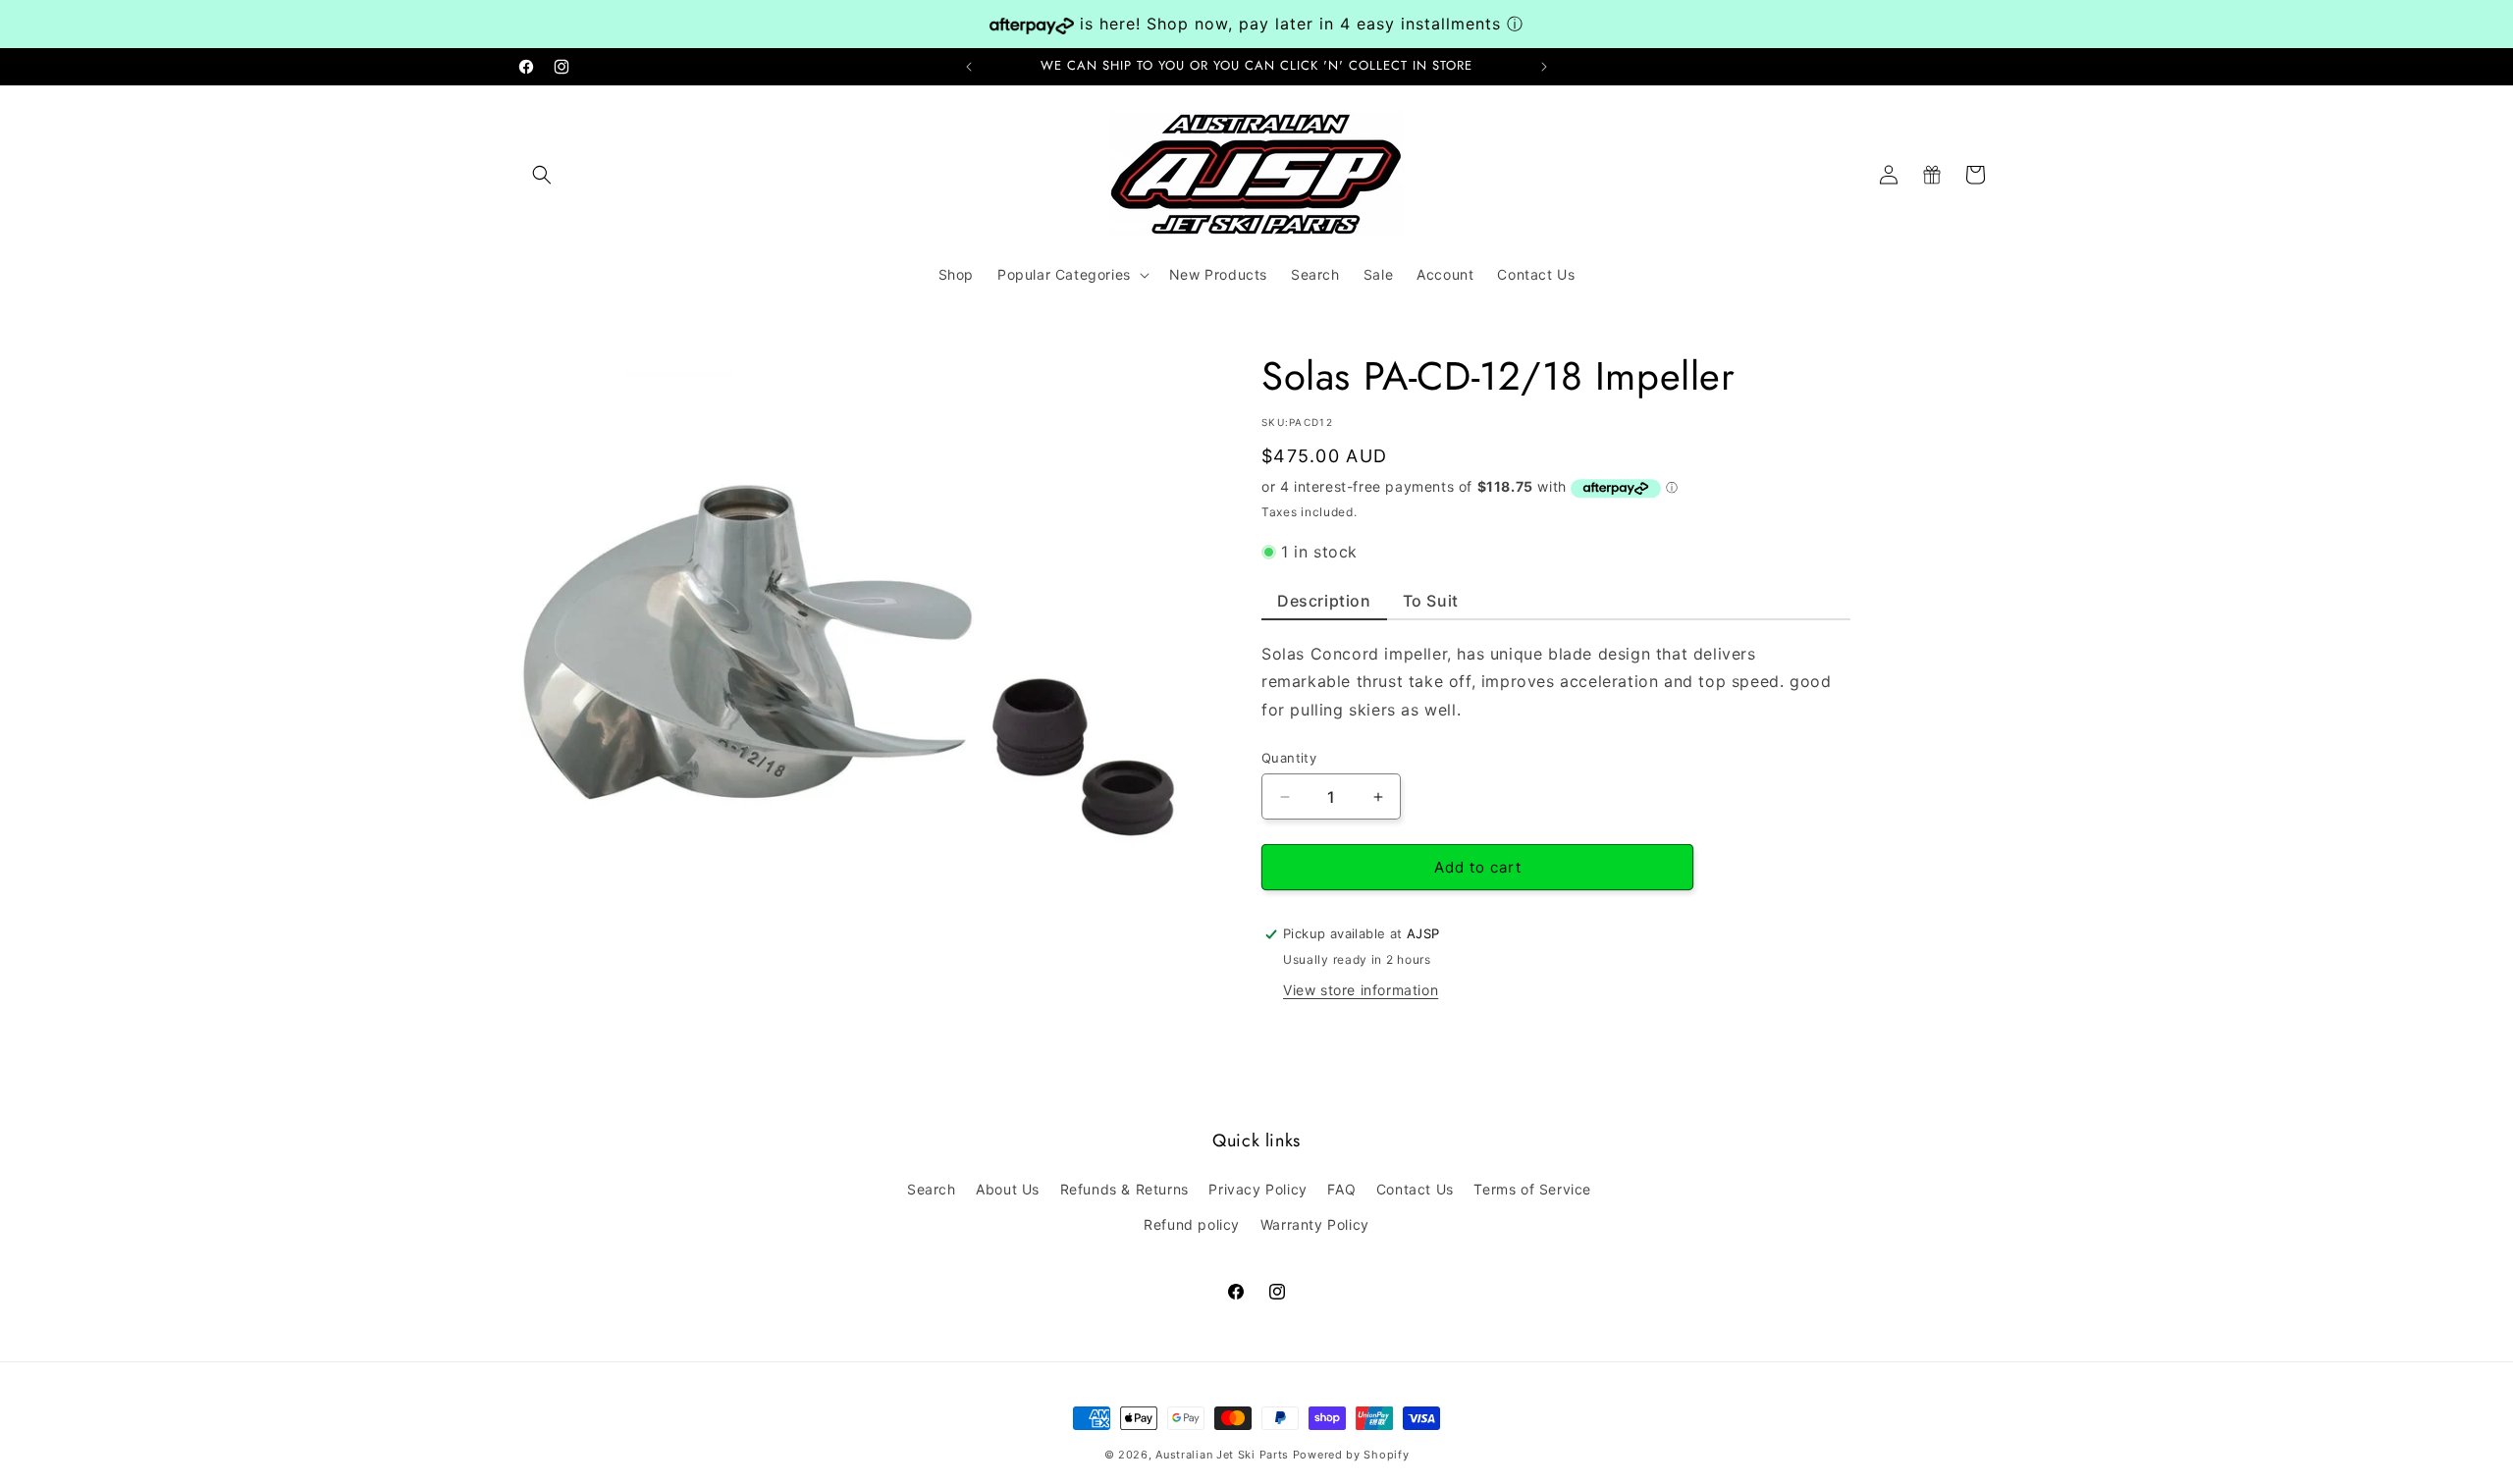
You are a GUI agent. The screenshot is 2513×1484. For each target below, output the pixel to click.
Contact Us (1415, 1189)
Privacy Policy (1257, 1189)
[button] (542, 175)
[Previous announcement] (969, 67)
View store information (1361, 990)
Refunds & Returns (1124, 1189)
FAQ (1341, 1189)
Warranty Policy (1315, 1223)
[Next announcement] (1544, 67)
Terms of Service (1532, 1189)
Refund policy (1192, 1223)
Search (932, 1189)
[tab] (1324, 606)
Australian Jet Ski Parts (1222, 1455)
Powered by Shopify (1351, 1455)
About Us (1008, 1189)
